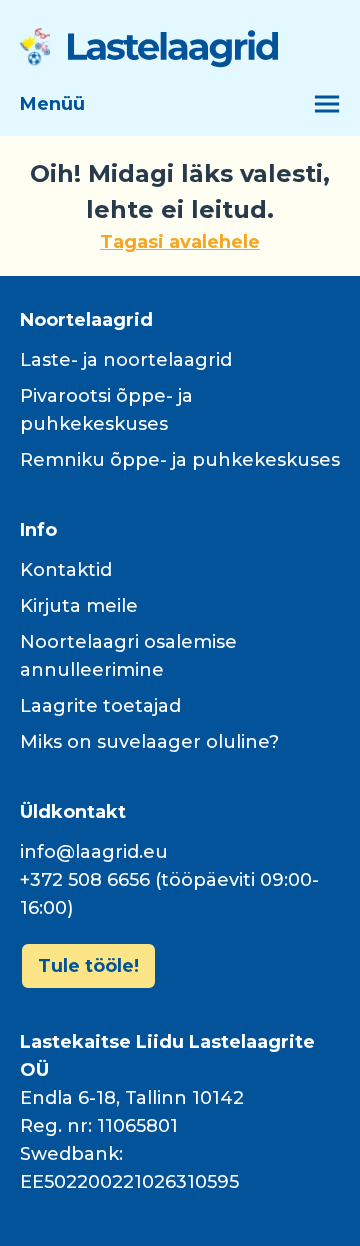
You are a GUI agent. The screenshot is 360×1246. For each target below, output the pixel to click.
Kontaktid (66, 570)
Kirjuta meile (79, 606)
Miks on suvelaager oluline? (149, 742)
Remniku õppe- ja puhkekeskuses (180, 460)
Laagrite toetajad (100, 706)
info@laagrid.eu (94, 852)
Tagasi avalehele (180, 242)
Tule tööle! (88, 966)
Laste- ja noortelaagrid (126, 360)
